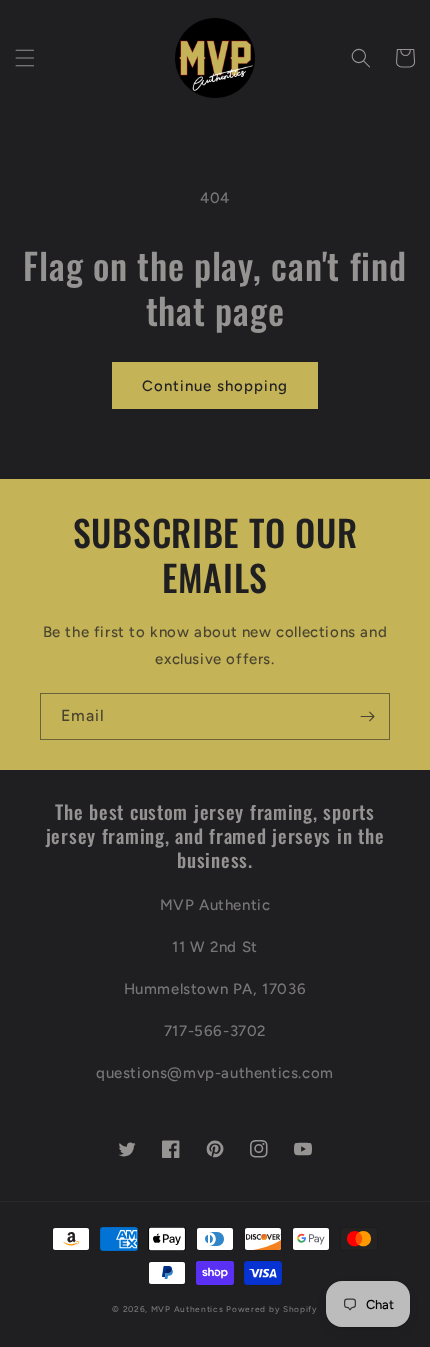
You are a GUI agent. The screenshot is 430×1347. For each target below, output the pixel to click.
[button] (25, 58)
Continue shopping (215, 386)
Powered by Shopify (272, 1309)
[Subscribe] (367, 716)
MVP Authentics (187, 1309)
